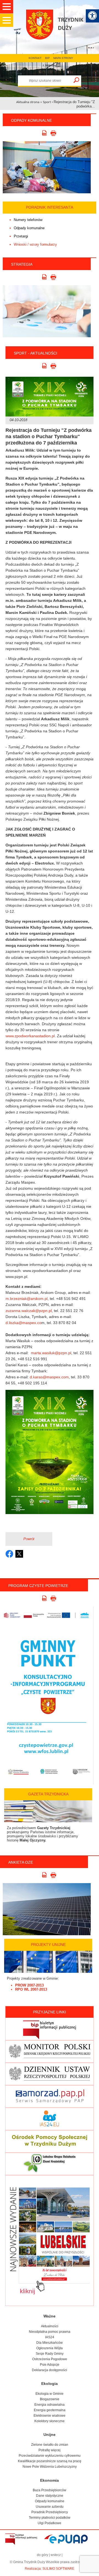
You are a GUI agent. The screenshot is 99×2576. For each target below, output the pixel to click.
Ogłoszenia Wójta (50, 2348)
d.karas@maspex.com (49, 1377)
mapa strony (63, 58)
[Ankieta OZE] (47, 1934)
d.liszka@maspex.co (23, 1323)
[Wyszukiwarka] (76, 80)
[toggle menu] (7, 7)
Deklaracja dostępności (50, 2370)
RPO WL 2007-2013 (31, 1989)
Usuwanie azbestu (50, 2507)
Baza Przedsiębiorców (50, 2490)
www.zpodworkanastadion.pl (30, 1036)
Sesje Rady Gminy (50, 2354)
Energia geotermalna (50, 2410)
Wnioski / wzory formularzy (35, 244)
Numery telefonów (28, 220)
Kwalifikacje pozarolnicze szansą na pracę (50, 2461)
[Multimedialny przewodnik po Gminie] (47, 167)
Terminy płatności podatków (50, 2518)
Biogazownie (50, 2399)
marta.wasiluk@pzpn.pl (51, 1353)
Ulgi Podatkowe (50, 2523)
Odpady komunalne (29, 228)
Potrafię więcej (50, 2450)
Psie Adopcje (50, 2365)
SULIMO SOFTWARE (58, 2569)
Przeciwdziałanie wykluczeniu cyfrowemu (50, 2456)
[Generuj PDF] (46, 134)
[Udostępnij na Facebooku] (9, 1554)
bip (47, 58)
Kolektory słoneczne (50, 2421)
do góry (42, 2555)
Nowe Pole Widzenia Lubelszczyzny (50, 2467)
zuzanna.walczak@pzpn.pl (29, 1311)
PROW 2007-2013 (29, 1985)
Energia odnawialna (50, 2405)
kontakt (35, 58)
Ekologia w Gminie (50, 2394)
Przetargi (21, 236)
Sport (47, 102)
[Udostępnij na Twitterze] (19, 1554)
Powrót (29, 1539)
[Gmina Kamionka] (57, 32)
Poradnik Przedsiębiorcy (50, 2512)
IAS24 (50, 2337)
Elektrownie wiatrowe (50, 2416)
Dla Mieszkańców (50, 2343)
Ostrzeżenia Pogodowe (50, 2359)
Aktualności (50, 2326)
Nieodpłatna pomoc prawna (50, 2332)
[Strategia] (47, 336)
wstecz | (57, 2555)
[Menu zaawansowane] (92, 16)
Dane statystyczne (50, 2496)
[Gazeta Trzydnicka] (48, 1821)
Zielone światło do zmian (50, 2445)
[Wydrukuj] (54, 134)
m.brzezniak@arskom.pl (27, 1299)
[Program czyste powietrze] (47, 1783)
